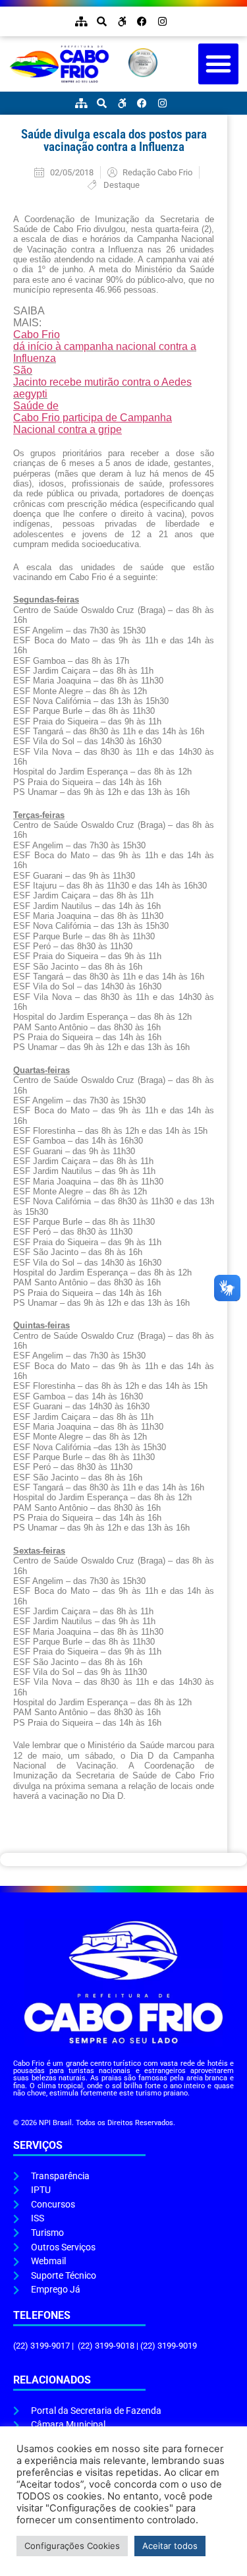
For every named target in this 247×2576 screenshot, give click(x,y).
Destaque (122, 185)
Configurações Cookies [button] (72, 2546)
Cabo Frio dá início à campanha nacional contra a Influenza (105, 346)
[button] (219, 64)
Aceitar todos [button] (170, 2546)
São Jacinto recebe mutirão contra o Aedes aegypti (102, 382)
